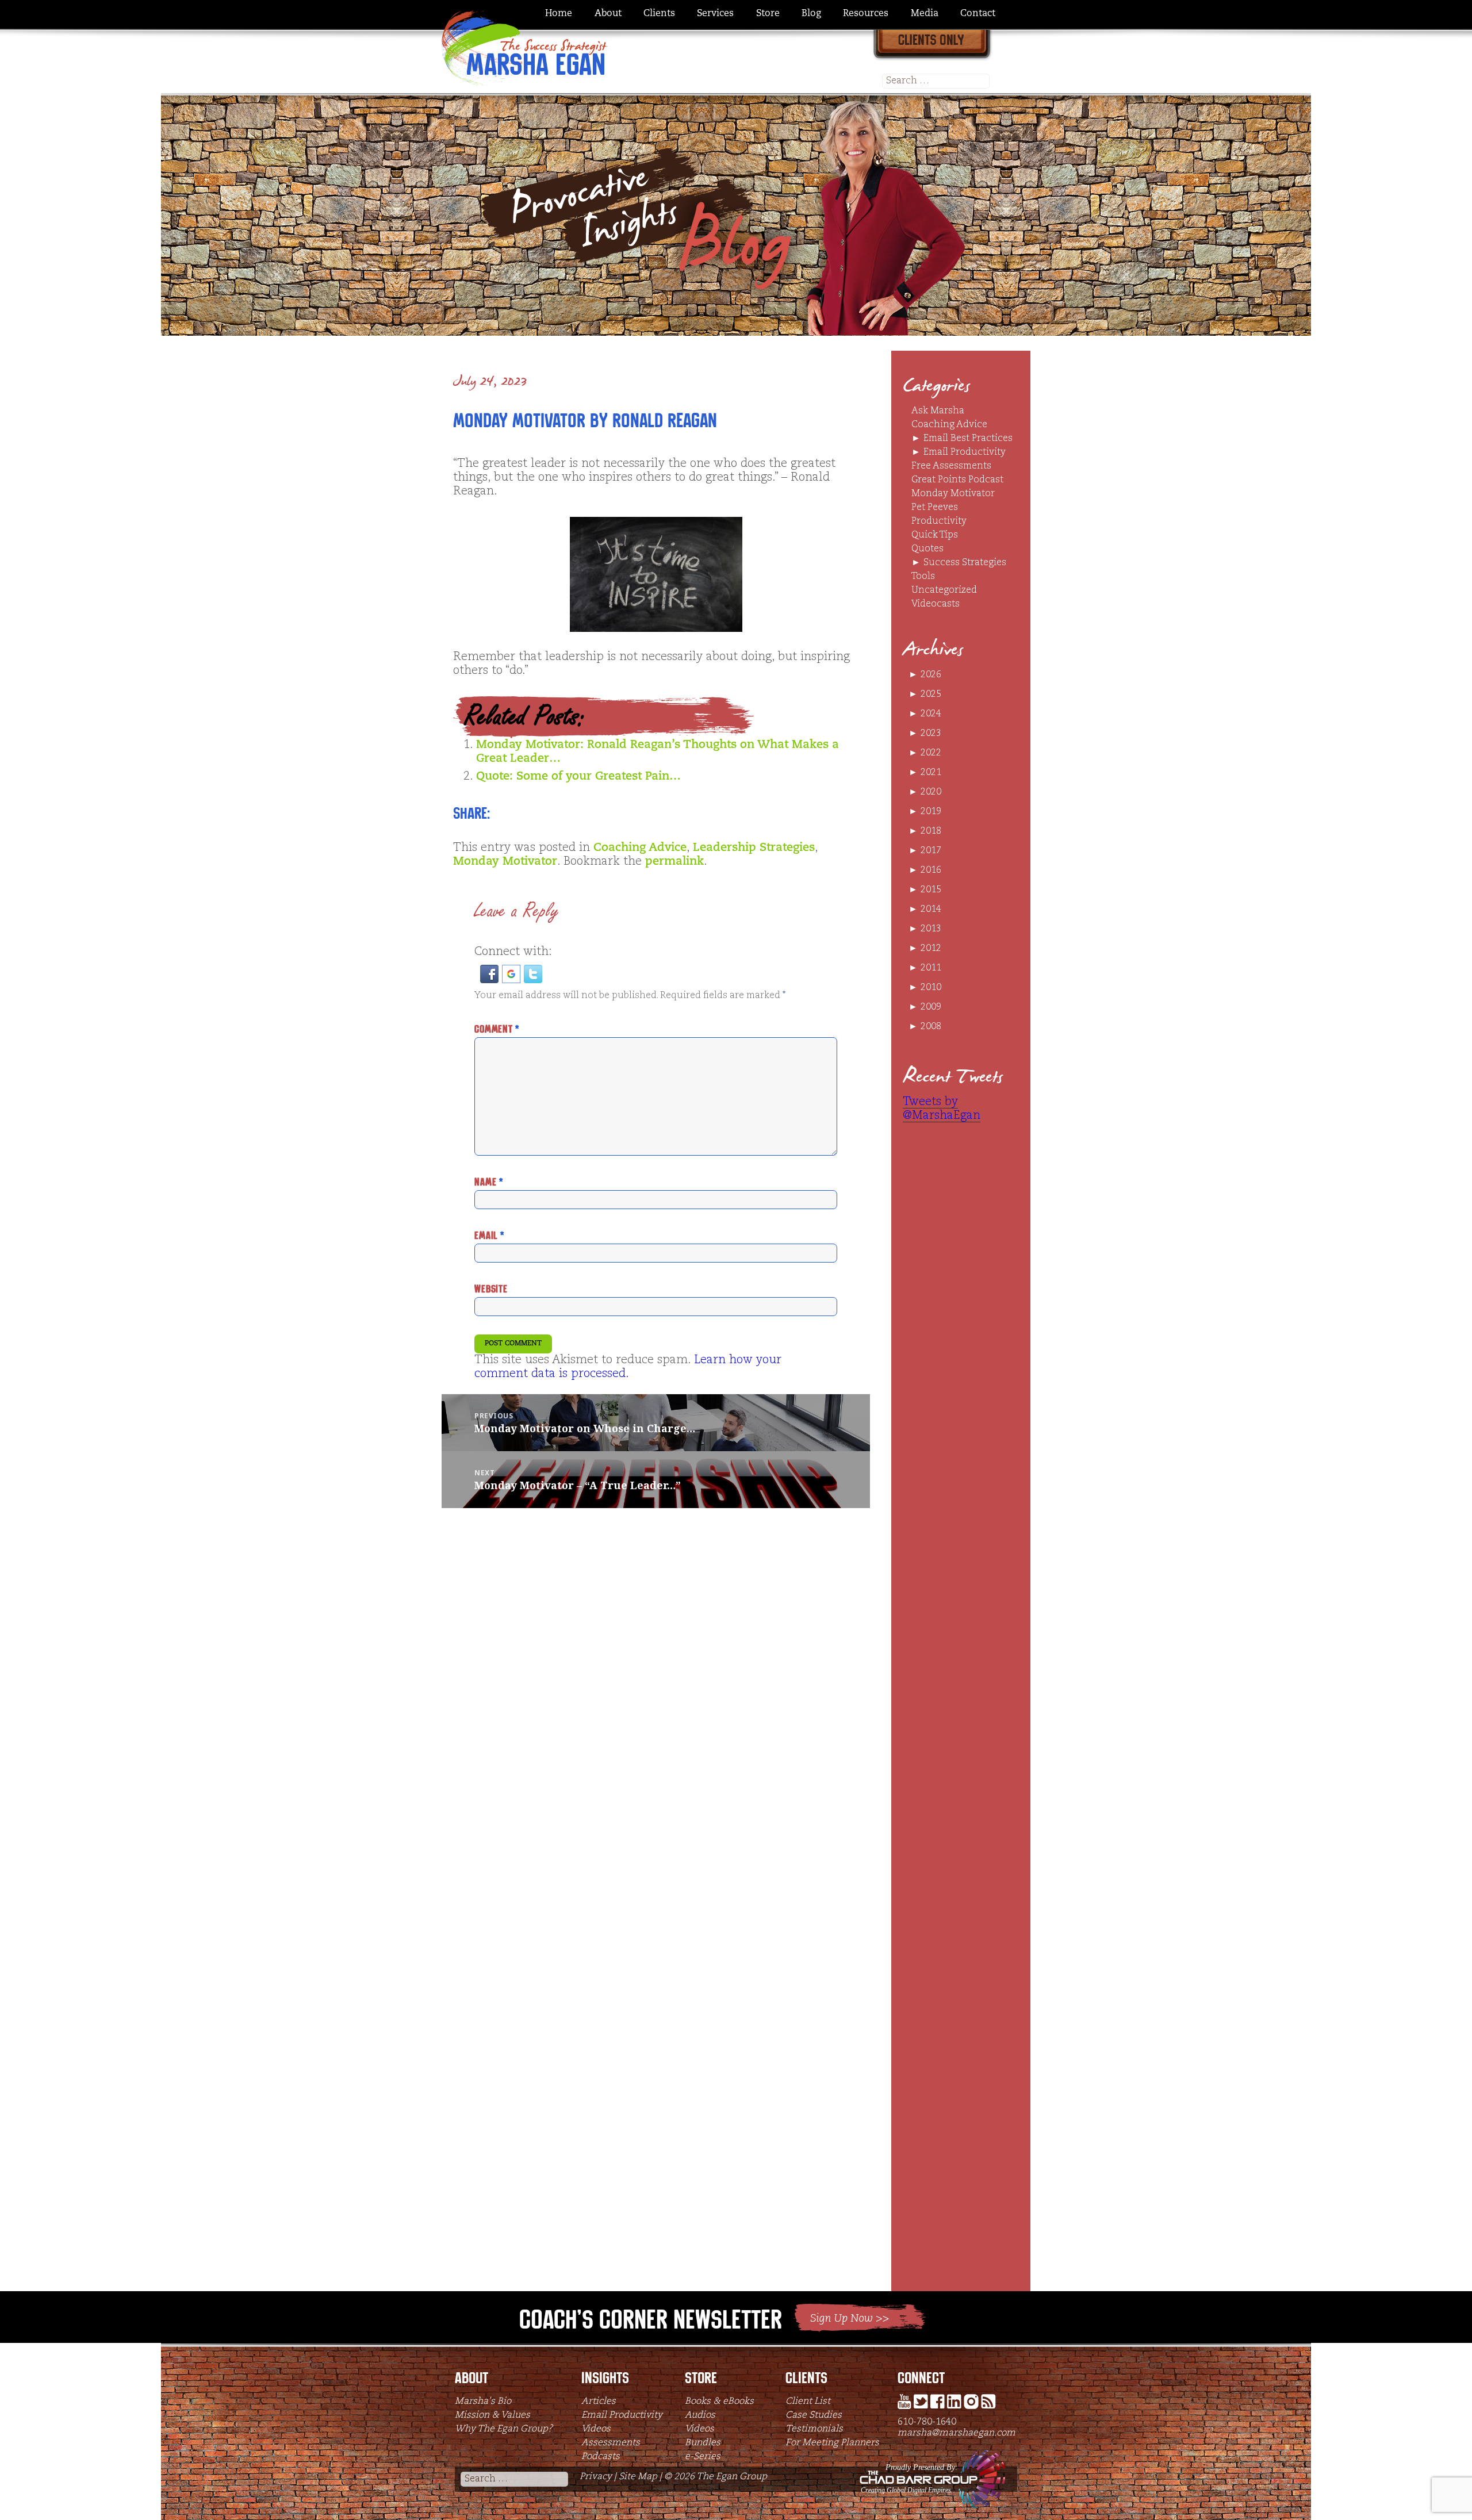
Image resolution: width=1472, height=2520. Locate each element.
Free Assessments (951, 466)
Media (925, 14)
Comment (497, 1029)
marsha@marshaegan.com (957, 2433)
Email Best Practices (968, 439)
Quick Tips (935, 535)
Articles (599, 2402)
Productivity (939, 521)
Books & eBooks (719, 2402)
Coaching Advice (640, 848)
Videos (596, 2429)
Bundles (703, 2443)
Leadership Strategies (754, 848)
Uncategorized (944, 590)
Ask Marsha (938, 411)
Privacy (596, 2477)
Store (768, 14)
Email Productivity (965, 452)
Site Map (638, 2477)
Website (491, 1289)
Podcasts (601, 2457)
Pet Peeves (935, 508)
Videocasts (936, 604)
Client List (808, 2402)
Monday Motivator (505, 862)
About (608, 14)
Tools (923, 577)
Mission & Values (492, 2415)
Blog (811, 14)
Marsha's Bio (483, 2402)
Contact (978, 14)
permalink (674, 862)
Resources (866, 14)
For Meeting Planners (832, 2443)
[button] (491, 974)
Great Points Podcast (957, 480)
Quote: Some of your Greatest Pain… (578, 777)
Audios (700, 2415)
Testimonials (814, 2429)
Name (488, 1182)
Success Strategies (965, 563)
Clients (659, 14)
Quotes (927, 549)
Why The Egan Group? (504, 2429)
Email (489, 1235)
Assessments (611, 2443)
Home (559, 14)
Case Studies (814, 2415)
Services (715, 14)
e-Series (703, 2457)
